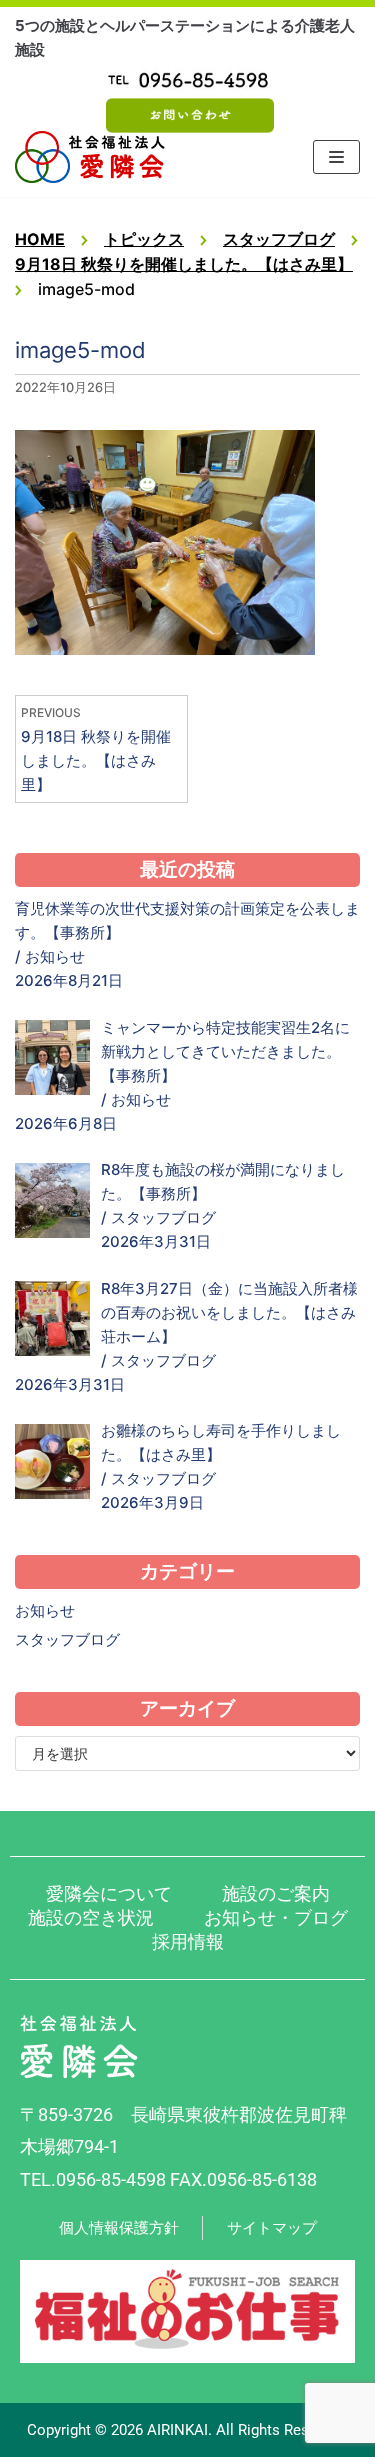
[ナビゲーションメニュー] (336, 157)
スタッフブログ (163, 1217)
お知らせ (55, 956)
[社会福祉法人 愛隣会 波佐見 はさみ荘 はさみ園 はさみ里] (90, 157)
